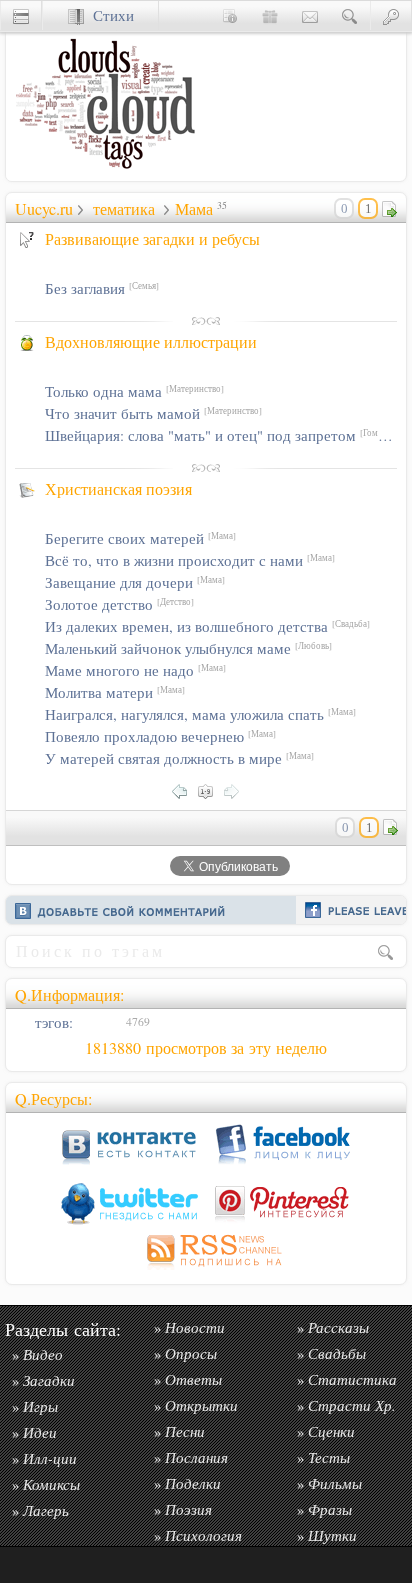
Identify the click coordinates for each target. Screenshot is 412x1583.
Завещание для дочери (135, 582)
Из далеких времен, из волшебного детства (207, 626)
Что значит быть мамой (153, 413)
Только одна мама (134, 391)
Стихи (109, 15)
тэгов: (52, 1022)
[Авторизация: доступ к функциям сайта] (391, 15)
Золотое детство (119, 604)
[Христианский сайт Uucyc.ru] (106, 175)
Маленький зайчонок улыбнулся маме (188, 648)
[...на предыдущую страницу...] (185, 789)
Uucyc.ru (44, 209)
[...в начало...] (211, 789)
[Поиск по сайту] (350, 15)
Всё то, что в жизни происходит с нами (190, 560)
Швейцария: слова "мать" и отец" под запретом (221, 435)
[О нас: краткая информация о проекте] (230, 15)
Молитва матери (115, 692)
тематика (124, 209)
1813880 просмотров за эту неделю (206, 1048)
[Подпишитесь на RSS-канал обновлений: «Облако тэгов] (206, 1269)
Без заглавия (102, 288)
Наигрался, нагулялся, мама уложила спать (200, 714)
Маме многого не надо (135, 670)
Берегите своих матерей (140, 538)
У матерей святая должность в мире (179, 758)
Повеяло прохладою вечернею (160, 736)
